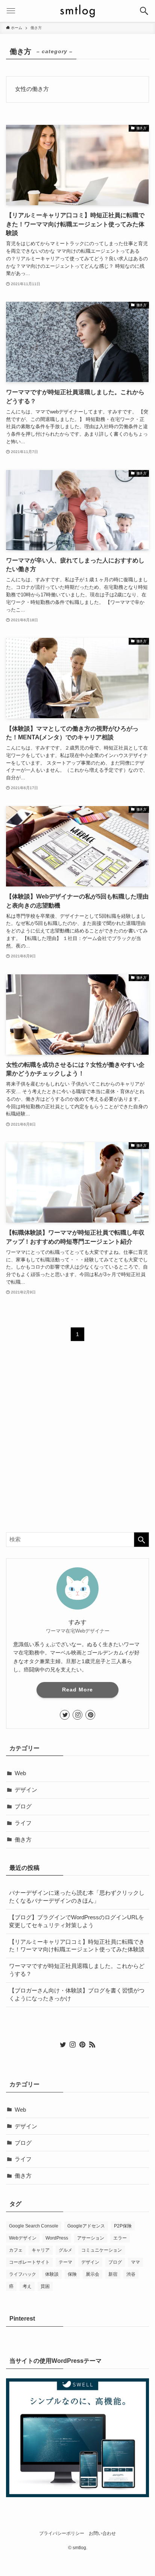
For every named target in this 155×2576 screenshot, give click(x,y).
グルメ (65, 2250)
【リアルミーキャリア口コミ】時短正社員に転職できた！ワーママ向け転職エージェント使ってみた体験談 (77, 1946)
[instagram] (77, 1715)
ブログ (23, 1806)
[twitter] (65, 1715)
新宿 (113, 2274)
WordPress (57, 2238)
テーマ (65, 2262)
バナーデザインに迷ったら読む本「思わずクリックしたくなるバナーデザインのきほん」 (77, 1897)
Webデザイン (23, 2238)
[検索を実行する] (141, 1540)
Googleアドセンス (86, 2226)
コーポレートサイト (29, 2262)
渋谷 (131, 2274)
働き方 (23, 1840)
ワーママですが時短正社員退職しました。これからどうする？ (77, 1970)
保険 (72, 2274)
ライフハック (23, 2274)
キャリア (41, 2250)
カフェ (16, 2250)
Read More (77, 1690)
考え (27, 2286)
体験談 (52, 2274)
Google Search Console (34, 2226)
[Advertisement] (77, 1443)
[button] (144, 11)
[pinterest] (90, 1715)
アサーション (91, 2238)
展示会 (93, 2274)
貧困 (45, 2286)
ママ (135, 2262)
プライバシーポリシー (62, 2533)
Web (20, 1773)
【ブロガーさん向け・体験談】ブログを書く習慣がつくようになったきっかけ (77, 1995)
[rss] (92, 2045)
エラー (120, 2238)
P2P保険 (123, 2226)
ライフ (23, 1823)
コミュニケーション (102, 2250)
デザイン (26, 1790)
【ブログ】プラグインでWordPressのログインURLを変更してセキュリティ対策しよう (77, 1921)
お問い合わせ (102, 2533)
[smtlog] (77, 11)
